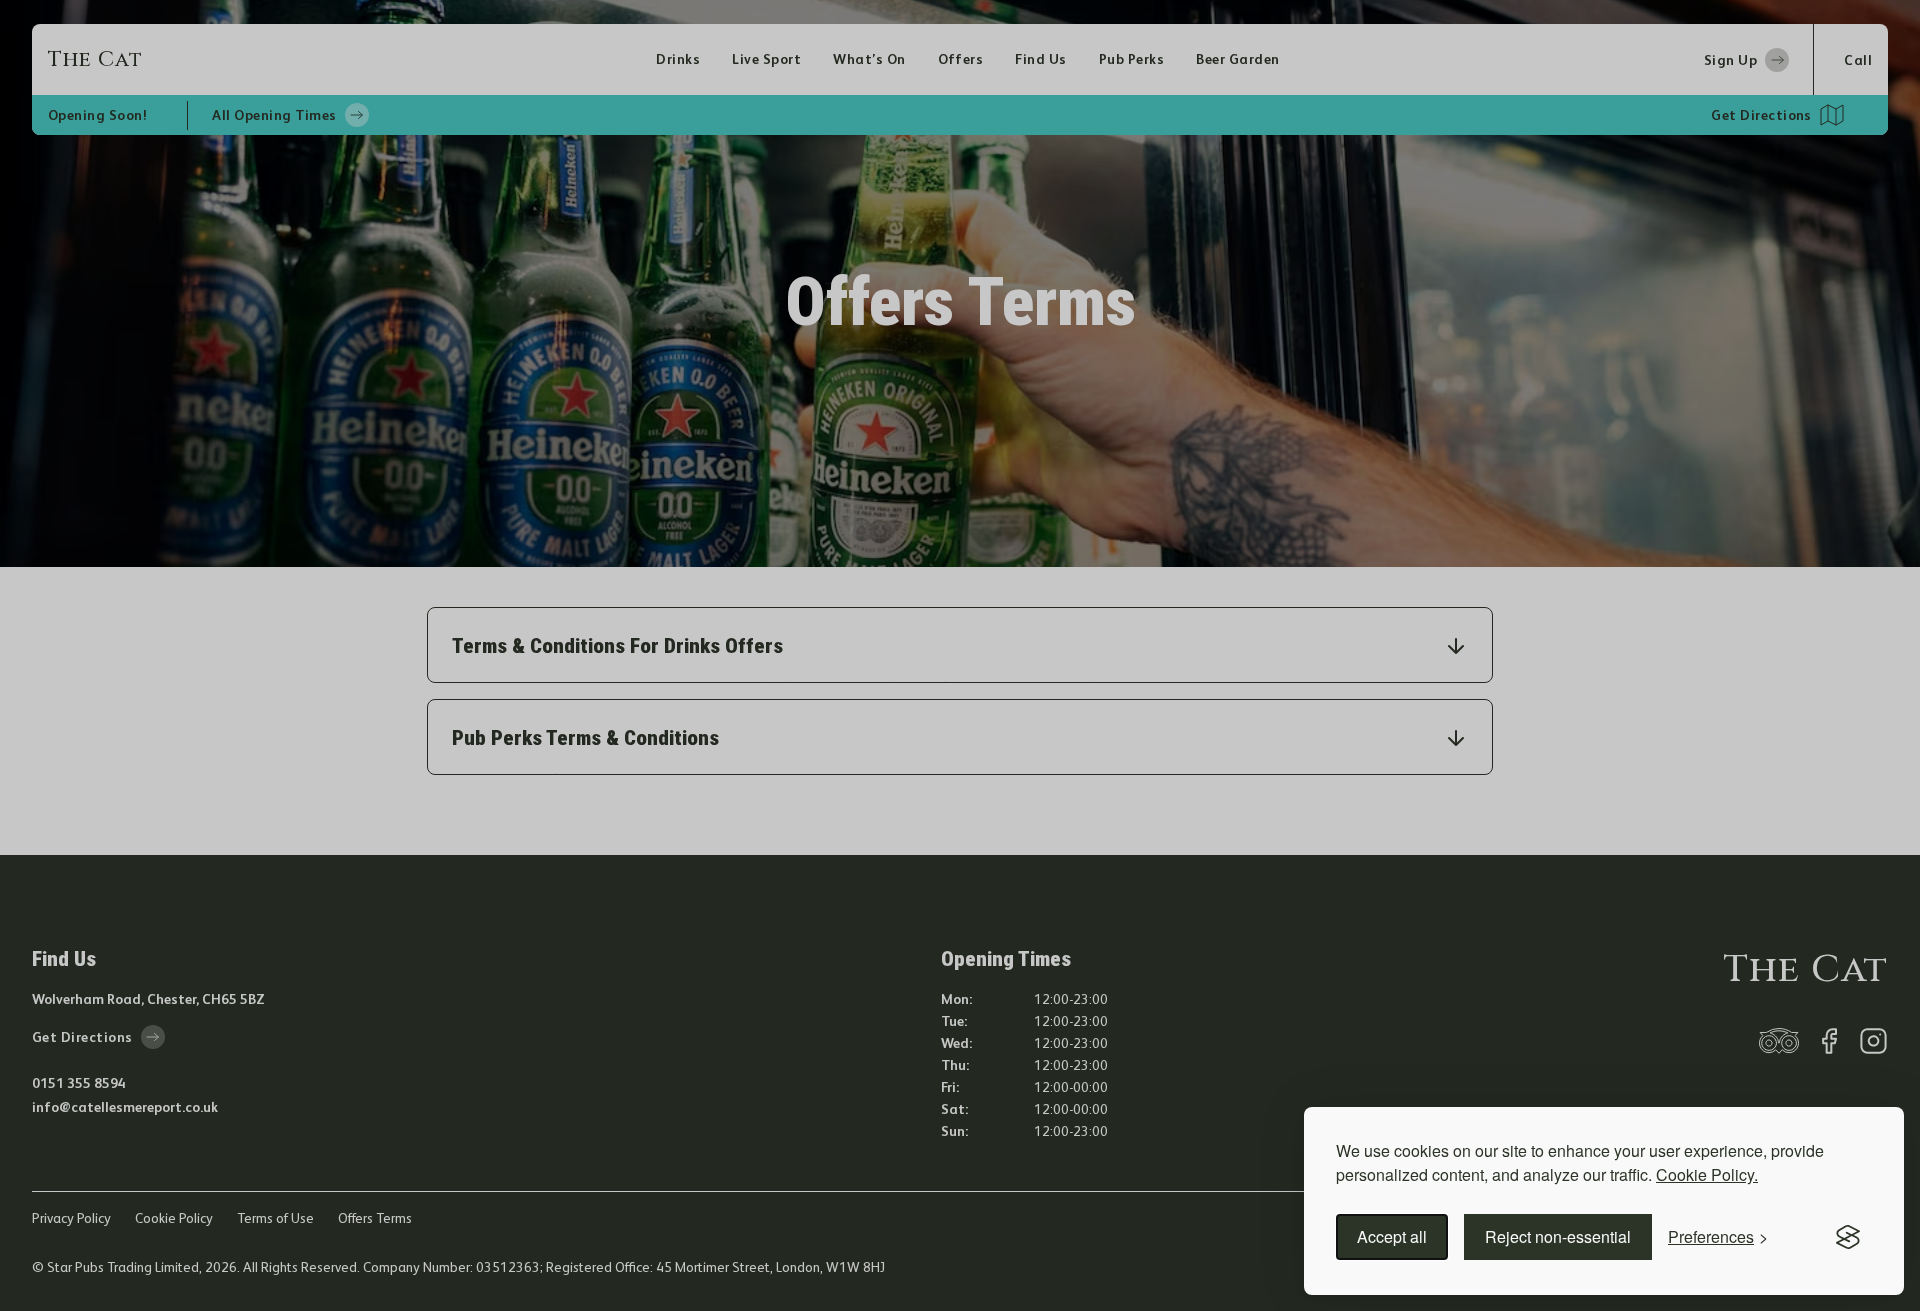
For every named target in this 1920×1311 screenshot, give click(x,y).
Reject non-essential (1558, 1236)
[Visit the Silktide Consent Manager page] (1848, 1237)
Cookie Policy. (1707, 1174)
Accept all (1392, 1236)
